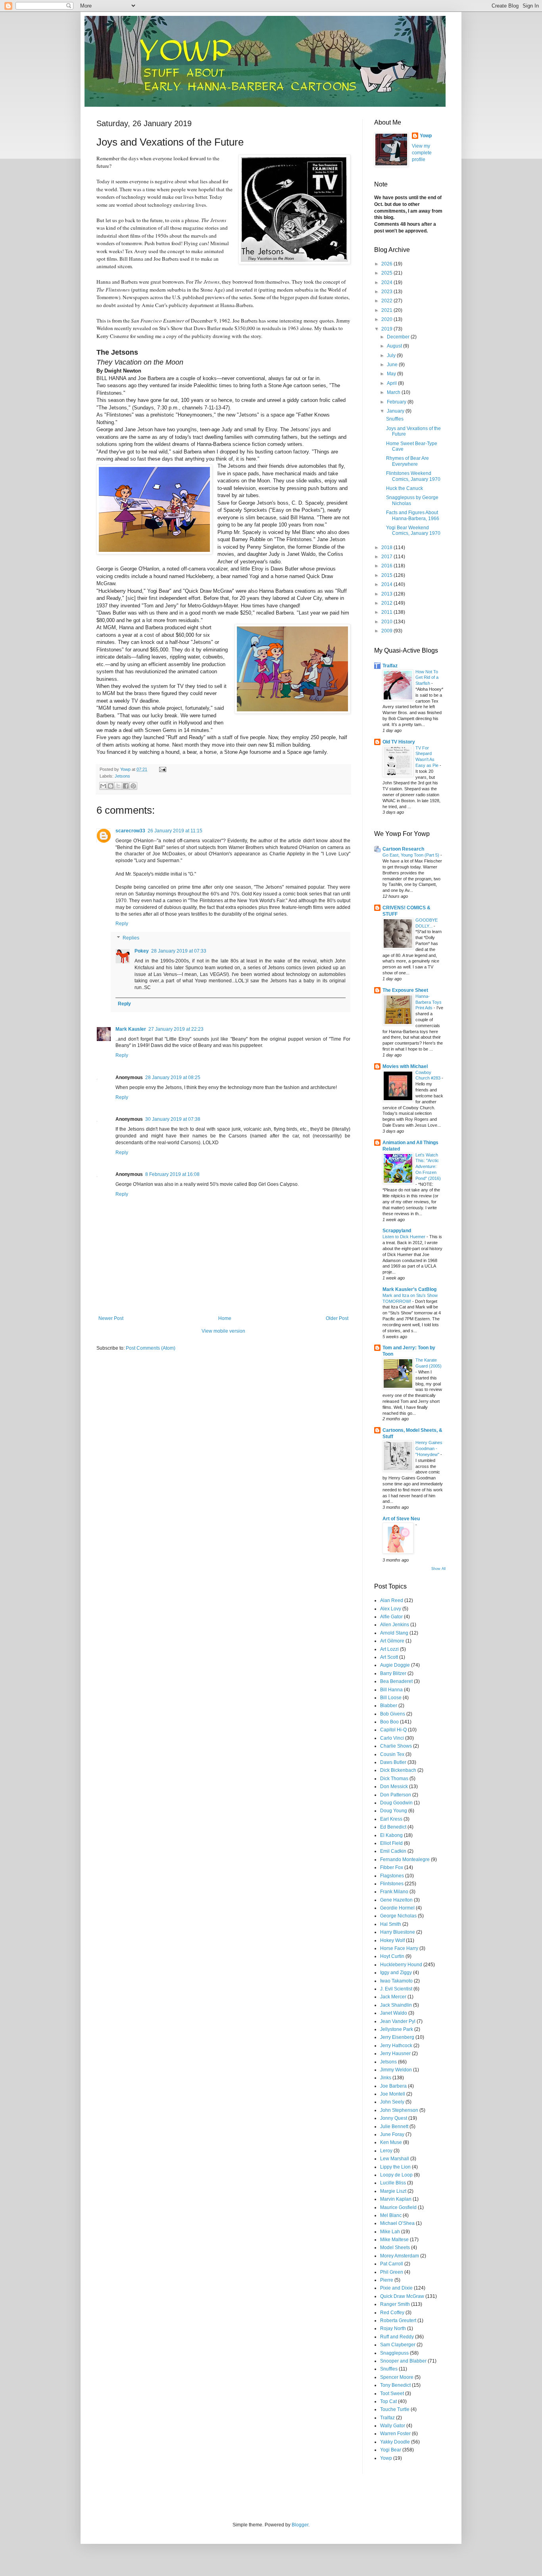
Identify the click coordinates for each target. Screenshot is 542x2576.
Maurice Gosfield (398, 2207)
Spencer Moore (397, 2377)
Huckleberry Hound (401, 1965)
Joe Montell (393, 2094)
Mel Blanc (391, 2215)
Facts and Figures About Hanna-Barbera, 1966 (413, 515)
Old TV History (399, 742)
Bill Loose (391, 1698)
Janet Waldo (394, 2013)
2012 (387, 603)
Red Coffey (392, 2313)
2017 (387, 557)
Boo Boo (389, 1722)
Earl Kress (391, 1819)
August (395, 346)
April (392, 383)
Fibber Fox (392, 1867)
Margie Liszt (393, 2191)
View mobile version (223, 1331)
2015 (387, 575)
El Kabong (391, 1835)
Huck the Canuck (405, 488)
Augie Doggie (395, 1665)
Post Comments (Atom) (151, 1348)
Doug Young (394, 1811)
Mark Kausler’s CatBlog (409, 1289)
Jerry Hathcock (396, 2046)
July (392, 355)
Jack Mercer (393, 1997)
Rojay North (393, 2328)
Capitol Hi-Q (393, 1730)
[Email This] (103, 786)
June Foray (392, 2134)
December (399, 337)
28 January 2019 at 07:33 (179, 951)
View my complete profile (422, 153)
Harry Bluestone (398, 1932)
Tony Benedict (395, 2385)
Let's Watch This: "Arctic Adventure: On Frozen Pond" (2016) (428, 1167)
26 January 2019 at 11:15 (175, 831)
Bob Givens (393, 1714)
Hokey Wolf (392, 1940)
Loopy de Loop (396, 2175)
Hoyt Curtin (392, 1956)
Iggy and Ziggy (396, 1973)
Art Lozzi (389, 1649)
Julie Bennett (394, 2126)
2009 (387, 631)
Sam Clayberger (398, 2345)
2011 (387, 612)
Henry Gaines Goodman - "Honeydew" (429, 1448)
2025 (387, 273)
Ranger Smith (395, 2304)
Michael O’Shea (397, 2223)
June (393, 365)
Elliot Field (391, 1843)
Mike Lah (390, 2232)
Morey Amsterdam (400, 2256)
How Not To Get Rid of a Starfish (427, 678)
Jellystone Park (397, 2029)
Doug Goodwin (396, 1803)
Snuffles (395, 419)
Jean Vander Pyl (398, 2021)
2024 (387, 282)
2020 (387, 319)
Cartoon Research (403, 849)
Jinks (386, 2078)
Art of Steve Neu (401, 1519)
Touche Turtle (395, 2409)
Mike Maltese (394, 2240)
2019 (387, 329)
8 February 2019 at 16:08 (172, 1174)
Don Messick (394, 1786)
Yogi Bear (391, 2450)
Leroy (386, 2151)
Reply (122, 924)
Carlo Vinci (392, 1738)
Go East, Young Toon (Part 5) (411, 855)
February (397, 402)
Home (225, 1318)
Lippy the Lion (395, 2167)
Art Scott (389, 1657)
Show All (438, 1569)
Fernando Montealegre (405, 1859)
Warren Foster (395, 2434)
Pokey (142, 951)
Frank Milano (394, 1892)
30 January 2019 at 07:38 (173, 1119)
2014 (387, 584)
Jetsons (122, 776)
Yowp (126, 769)
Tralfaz (390, 666)
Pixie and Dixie (396, 2288)
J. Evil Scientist (396, 1989)
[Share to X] (118, 786)
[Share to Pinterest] (133, 786)
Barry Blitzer (393, 1673)
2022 (387, 301)
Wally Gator (393, 2426)
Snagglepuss (394, 2353)
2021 (387, 310)
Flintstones (392, 1884)
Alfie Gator (391, 1617)
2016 (387, 566)
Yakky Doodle (395, 2442)
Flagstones (392, 1876)
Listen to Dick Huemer (405, 1237)
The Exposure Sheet (405, 990)
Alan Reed (392, 1600)
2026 (387, 264)
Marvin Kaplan (396, 2199)
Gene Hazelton (396, 1900)
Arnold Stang (394, 1633)
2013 (387, 594)
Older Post (337, 1318)
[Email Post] (162, 769)
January (396, 411)
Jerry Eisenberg (397, 2037)
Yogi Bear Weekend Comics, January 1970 (413, 530)
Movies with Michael (405, 1066)
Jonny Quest (394, 2118)
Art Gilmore (392, 1641)
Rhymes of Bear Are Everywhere (407, 461)
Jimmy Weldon (396, 2070)
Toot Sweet (392, 2394)
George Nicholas (398, 1916)
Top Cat (388, 2401)
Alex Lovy (391, 1609)
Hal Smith (391, 1924)
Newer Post (111, 1318)
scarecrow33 (130, 831)
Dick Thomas (394, 1779)
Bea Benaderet (396, 1681)
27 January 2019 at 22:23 (176, 1029)
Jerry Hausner (395, 2054)
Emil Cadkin (393, 1851)
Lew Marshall (395, 2159)
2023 (387, 292)
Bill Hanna (391, 1690)
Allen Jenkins (395, 1625)
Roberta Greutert (398, 2321)
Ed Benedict (393, 1827)
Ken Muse (391, 2142)
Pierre (387, 2280)
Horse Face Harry (399, 1948)
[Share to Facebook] (126, 786)
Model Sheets (395, 2248)
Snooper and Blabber (403, 2361)
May (392, 374)
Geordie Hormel (397, 1908)
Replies (131, 938)
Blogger (300, 2525)
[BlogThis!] (111, 786)
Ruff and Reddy (397, 2337)
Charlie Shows (396, 1746)
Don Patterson (396, 1795)
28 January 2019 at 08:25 (173, 1078)
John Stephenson (399, 2110)
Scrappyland (397, 1231)
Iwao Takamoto (396, 1981)
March (394, 392)
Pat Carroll (392, 2264)
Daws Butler (393, 1762)
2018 (387, 547)
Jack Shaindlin (396, 2005)
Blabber (389, 1706)
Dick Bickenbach (398, 1770)
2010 (387, 622)
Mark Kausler (131, 1029)
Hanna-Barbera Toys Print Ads (429, 1002)
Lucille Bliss (393, 2183)
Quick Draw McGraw (402, 2296)
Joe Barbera (393, 2086)
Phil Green (392, 2272)
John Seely (392, 2102)
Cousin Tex (392, 1754)
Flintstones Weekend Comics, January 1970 (413, 476)
